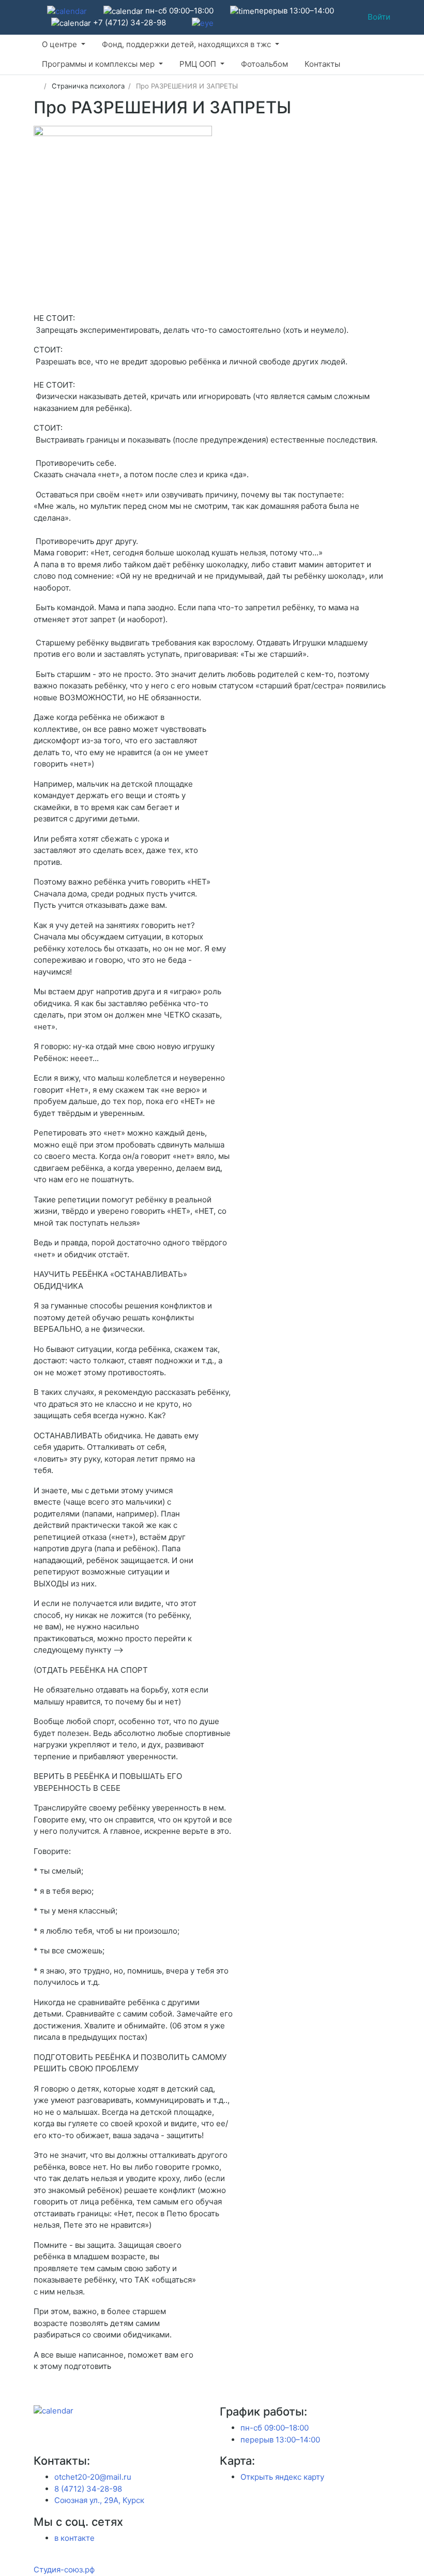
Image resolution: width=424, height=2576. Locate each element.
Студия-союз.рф (64, 2570)
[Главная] (37, 86)
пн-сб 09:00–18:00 (275, 2428)
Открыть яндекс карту (282, 2477)
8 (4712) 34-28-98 (88, 2489)
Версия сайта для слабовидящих (36, 16)
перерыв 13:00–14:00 (280, 2440)
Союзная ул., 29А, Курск (99, 2500)
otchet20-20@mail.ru (93, 2477)
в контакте (74, 2538)
